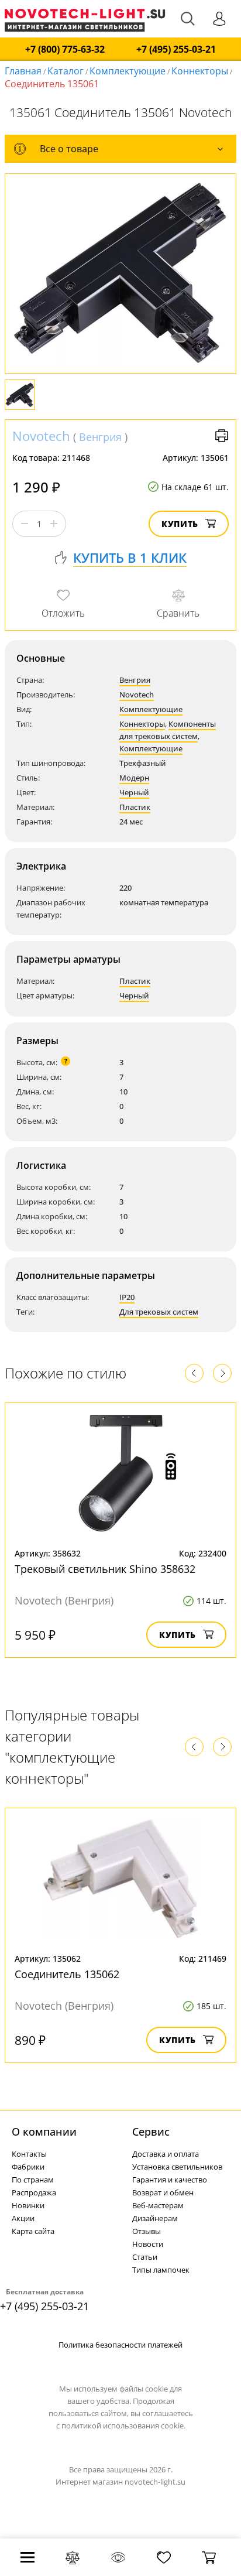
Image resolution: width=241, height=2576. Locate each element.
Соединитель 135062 (67, 1974)
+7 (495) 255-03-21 (176, 49)
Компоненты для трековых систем (168, 730)
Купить (180, 524)
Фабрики (28, 2167)
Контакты (29, 2154)
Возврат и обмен (163, 2192)
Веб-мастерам (158, 2205)
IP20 (127, 1297)
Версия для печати (222, 436)
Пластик (135, 807)
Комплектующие (128, 71)
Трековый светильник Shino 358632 (105, 1569)
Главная (23, 71)
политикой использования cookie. (123, 2426)
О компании (44, 2132)
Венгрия (100, 437)
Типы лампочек (161, 2270)
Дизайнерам (155, 2218)
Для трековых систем (159, 1312)
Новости (148, 2244)
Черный (134, 792)
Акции (23, 2218)
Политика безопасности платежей (120, 2345)
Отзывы (147, 2231)
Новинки (28, 2205)
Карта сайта (33, 2231)
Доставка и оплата (166, 2154)
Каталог (66, 71)
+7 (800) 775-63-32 (65, 49)
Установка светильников (177, 2167)
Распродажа (34, 2192)
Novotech (41, 436)
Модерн (134, 778)
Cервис (151, 2132)
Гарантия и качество (170, 2180)
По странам (33, 2180)
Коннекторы (200, 71)
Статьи (145, 2257)
